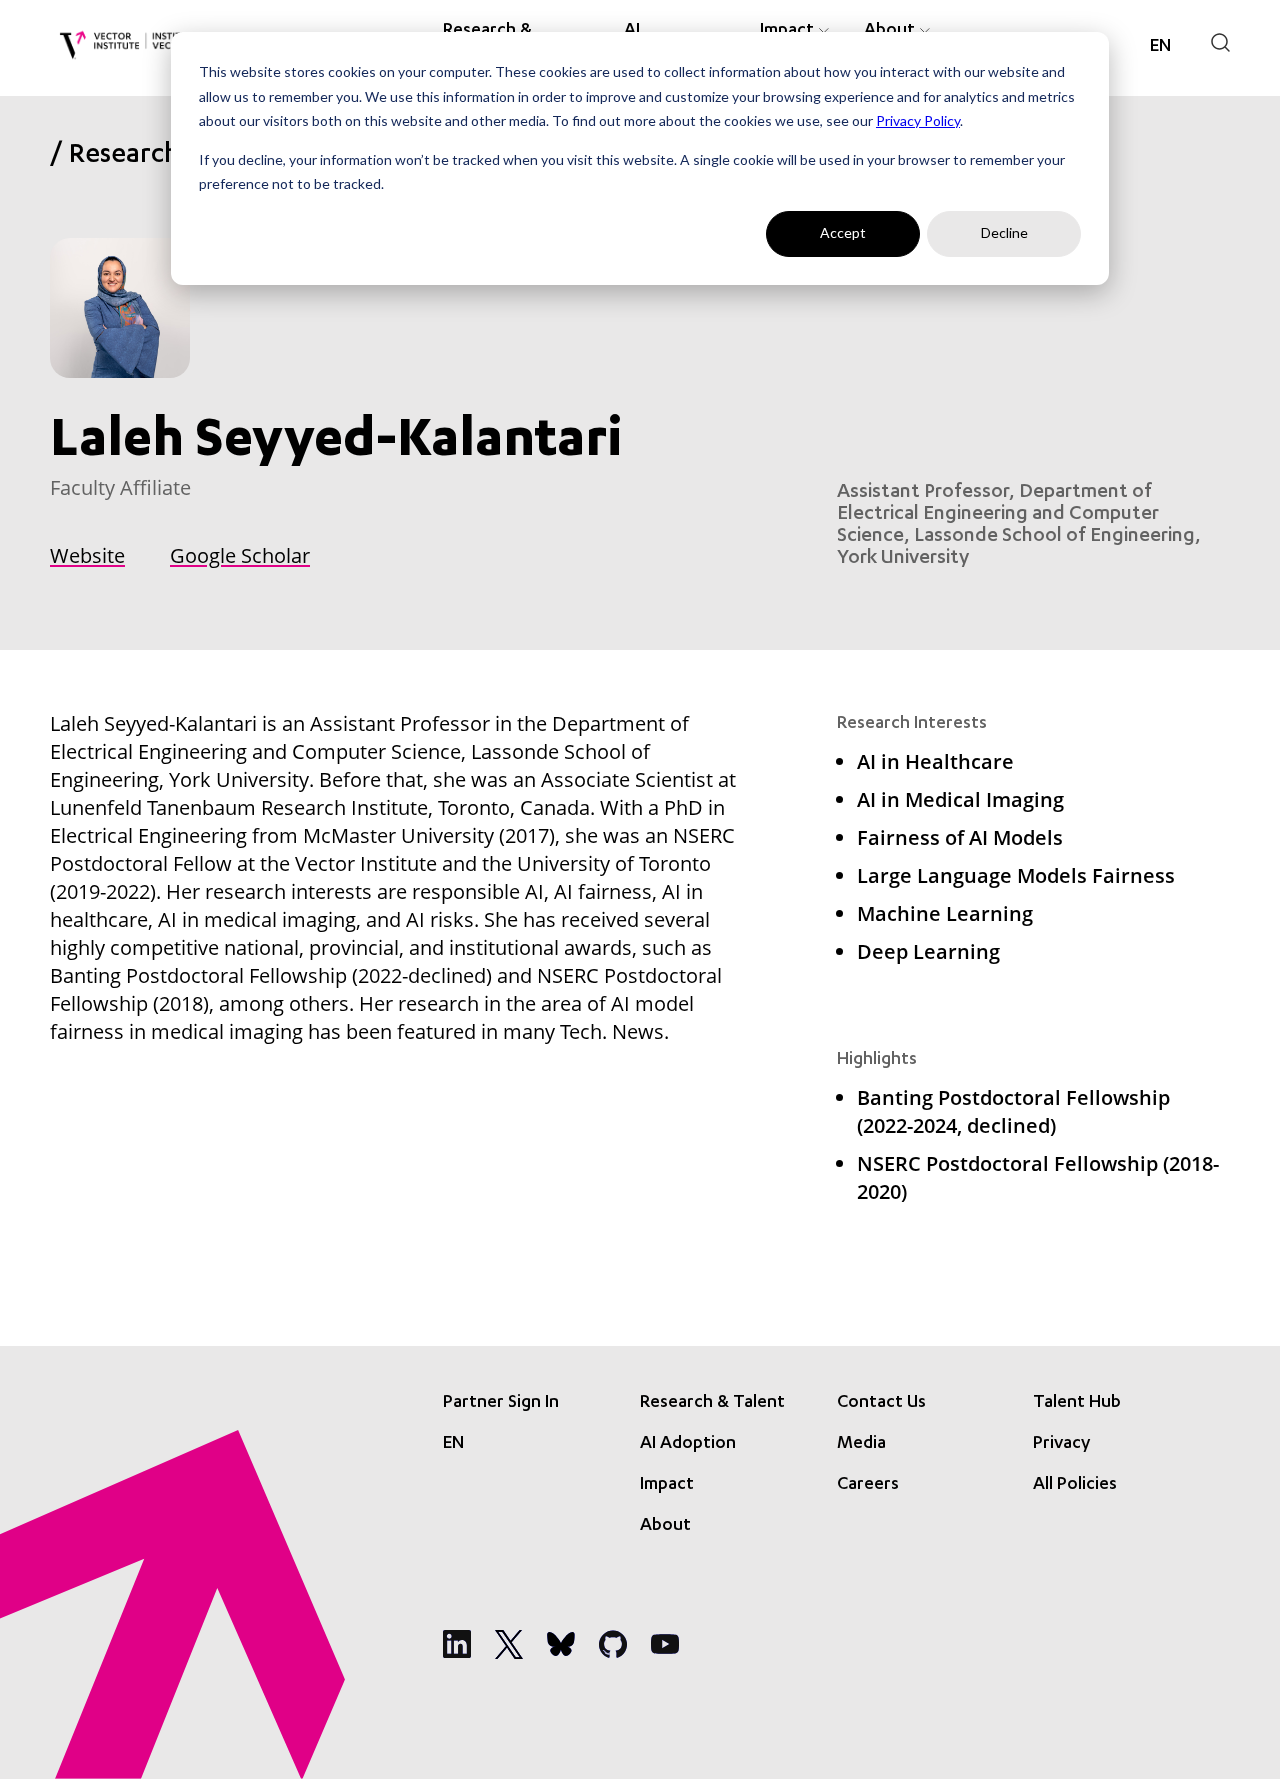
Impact (667, 1485)
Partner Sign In (501, 1403)
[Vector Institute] (127, 45)
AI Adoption (688, 1444)
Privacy (1061, 1444)
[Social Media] (457, 1644)
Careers (868, 1485)
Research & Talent (712, 1403)
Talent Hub (1077, 1403)
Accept (843, 232)
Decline (1004, 232)
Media (861, 1444)
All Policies (1075, 1485)
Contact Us (881, 1403)
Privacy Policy (918, 120)
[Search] (1220, 42)
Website (87, 555)
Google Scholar (240, 555)
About (665, 1526)
